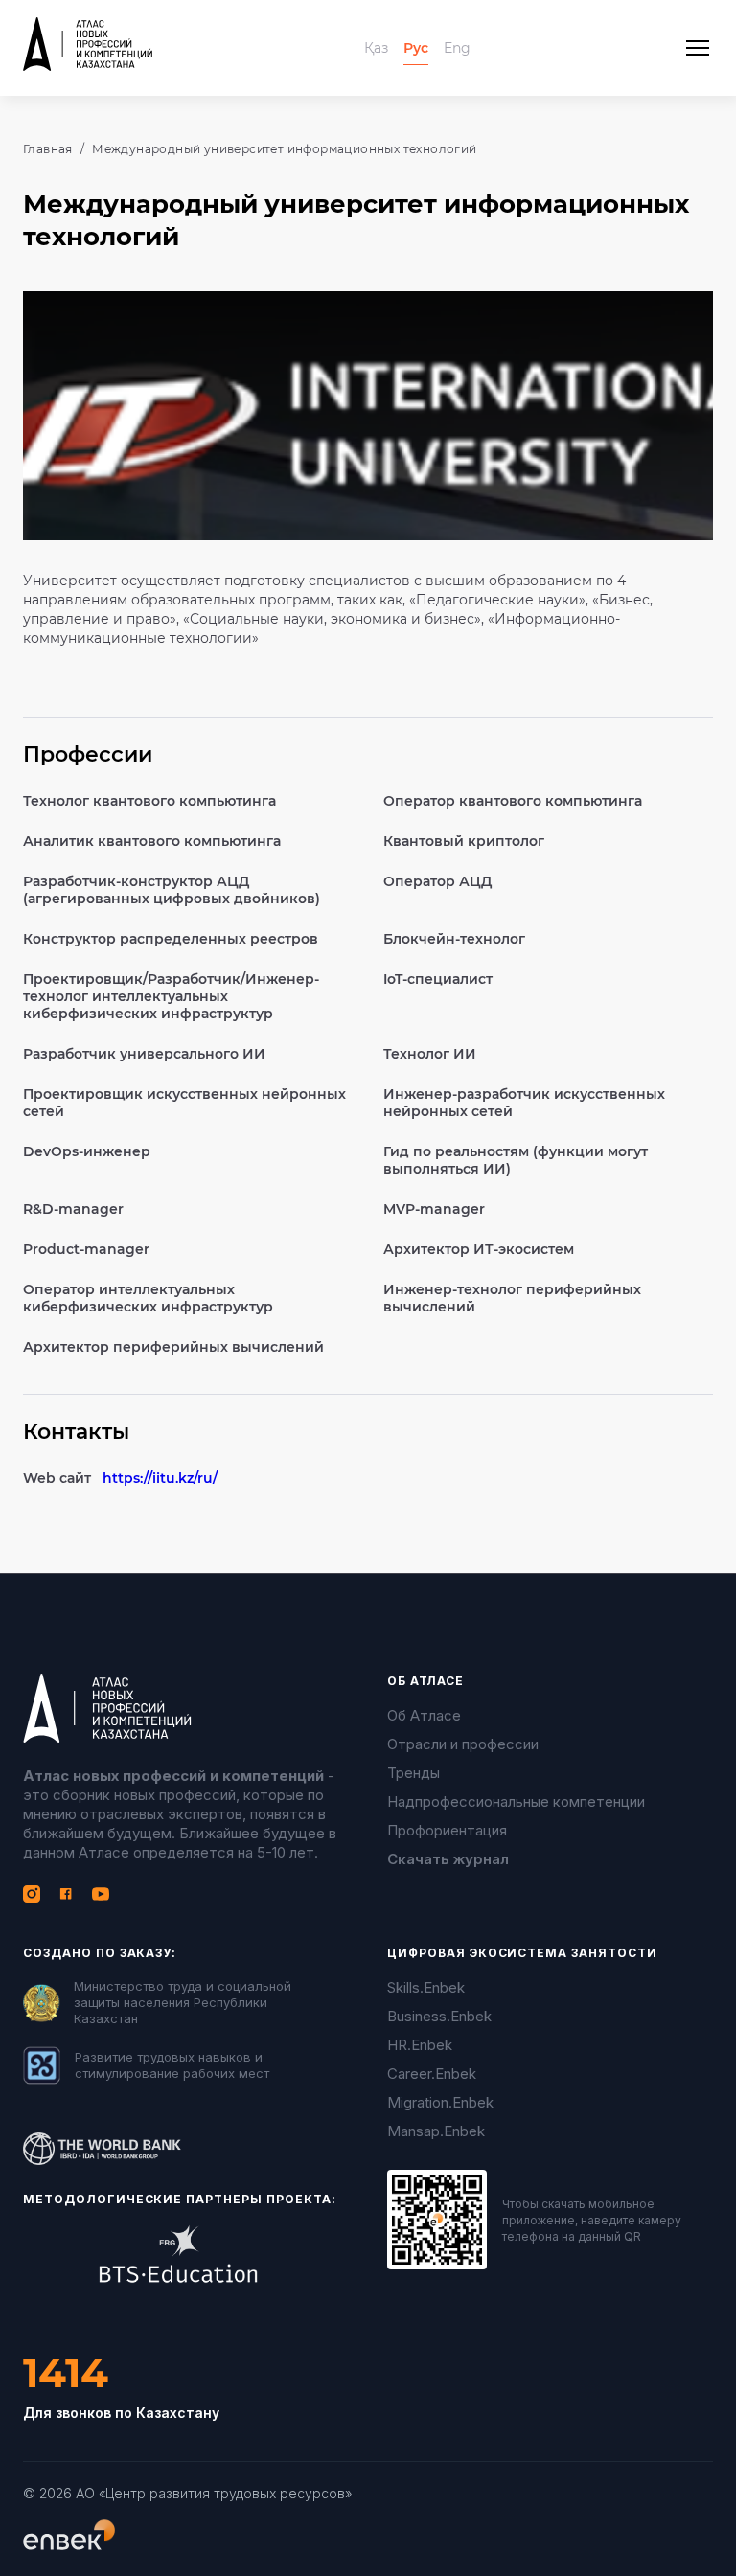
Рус (416, 48)
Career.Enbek (432, 2074)
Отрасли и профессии (463, 1744)
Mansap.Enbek (436, 2131)
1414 (66, 2373)
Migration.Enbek (440, 2102)
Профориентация (447, 1830)
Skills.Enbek (426, 1987)
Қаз (376, 48)
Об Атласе (424, 1715)
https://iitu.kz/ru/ (160, 1478)
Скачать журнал (448, 1859)
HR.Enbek (420, 2045)
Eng (457, 48)
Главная (48, 149)
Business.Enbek (439, 2016)
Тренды (414, 1773)
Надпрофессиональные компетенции (516, 1801)
